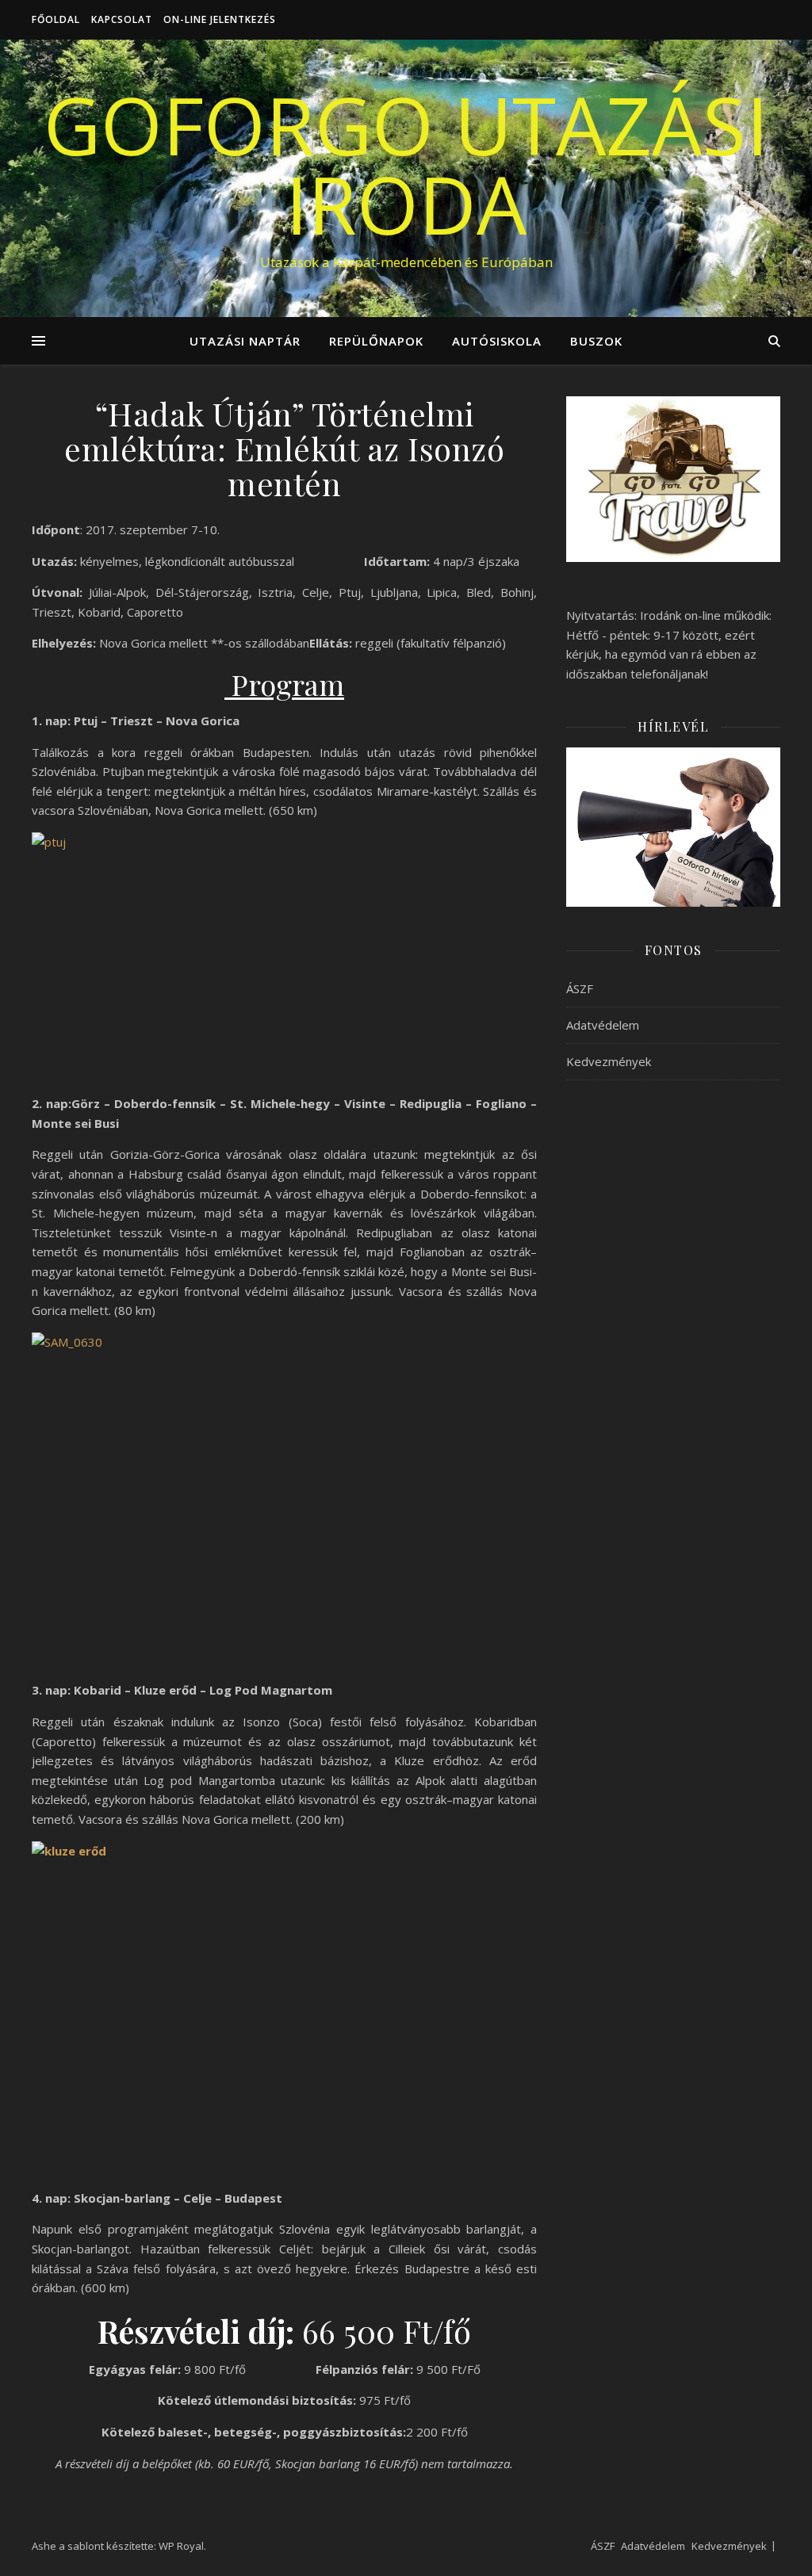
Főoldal (56, 19)
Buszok (596, 341)
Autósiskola (497, 341)
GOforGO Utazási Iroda (406, 164)
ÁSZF (580, 988)
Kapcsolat (122, 19)
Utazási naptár (245, 341)
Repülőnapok (376, 341)
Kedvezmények (609, 1061)
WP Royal (181, 2546)
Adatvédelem (603, 1025)
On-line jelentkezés (220, 19)
